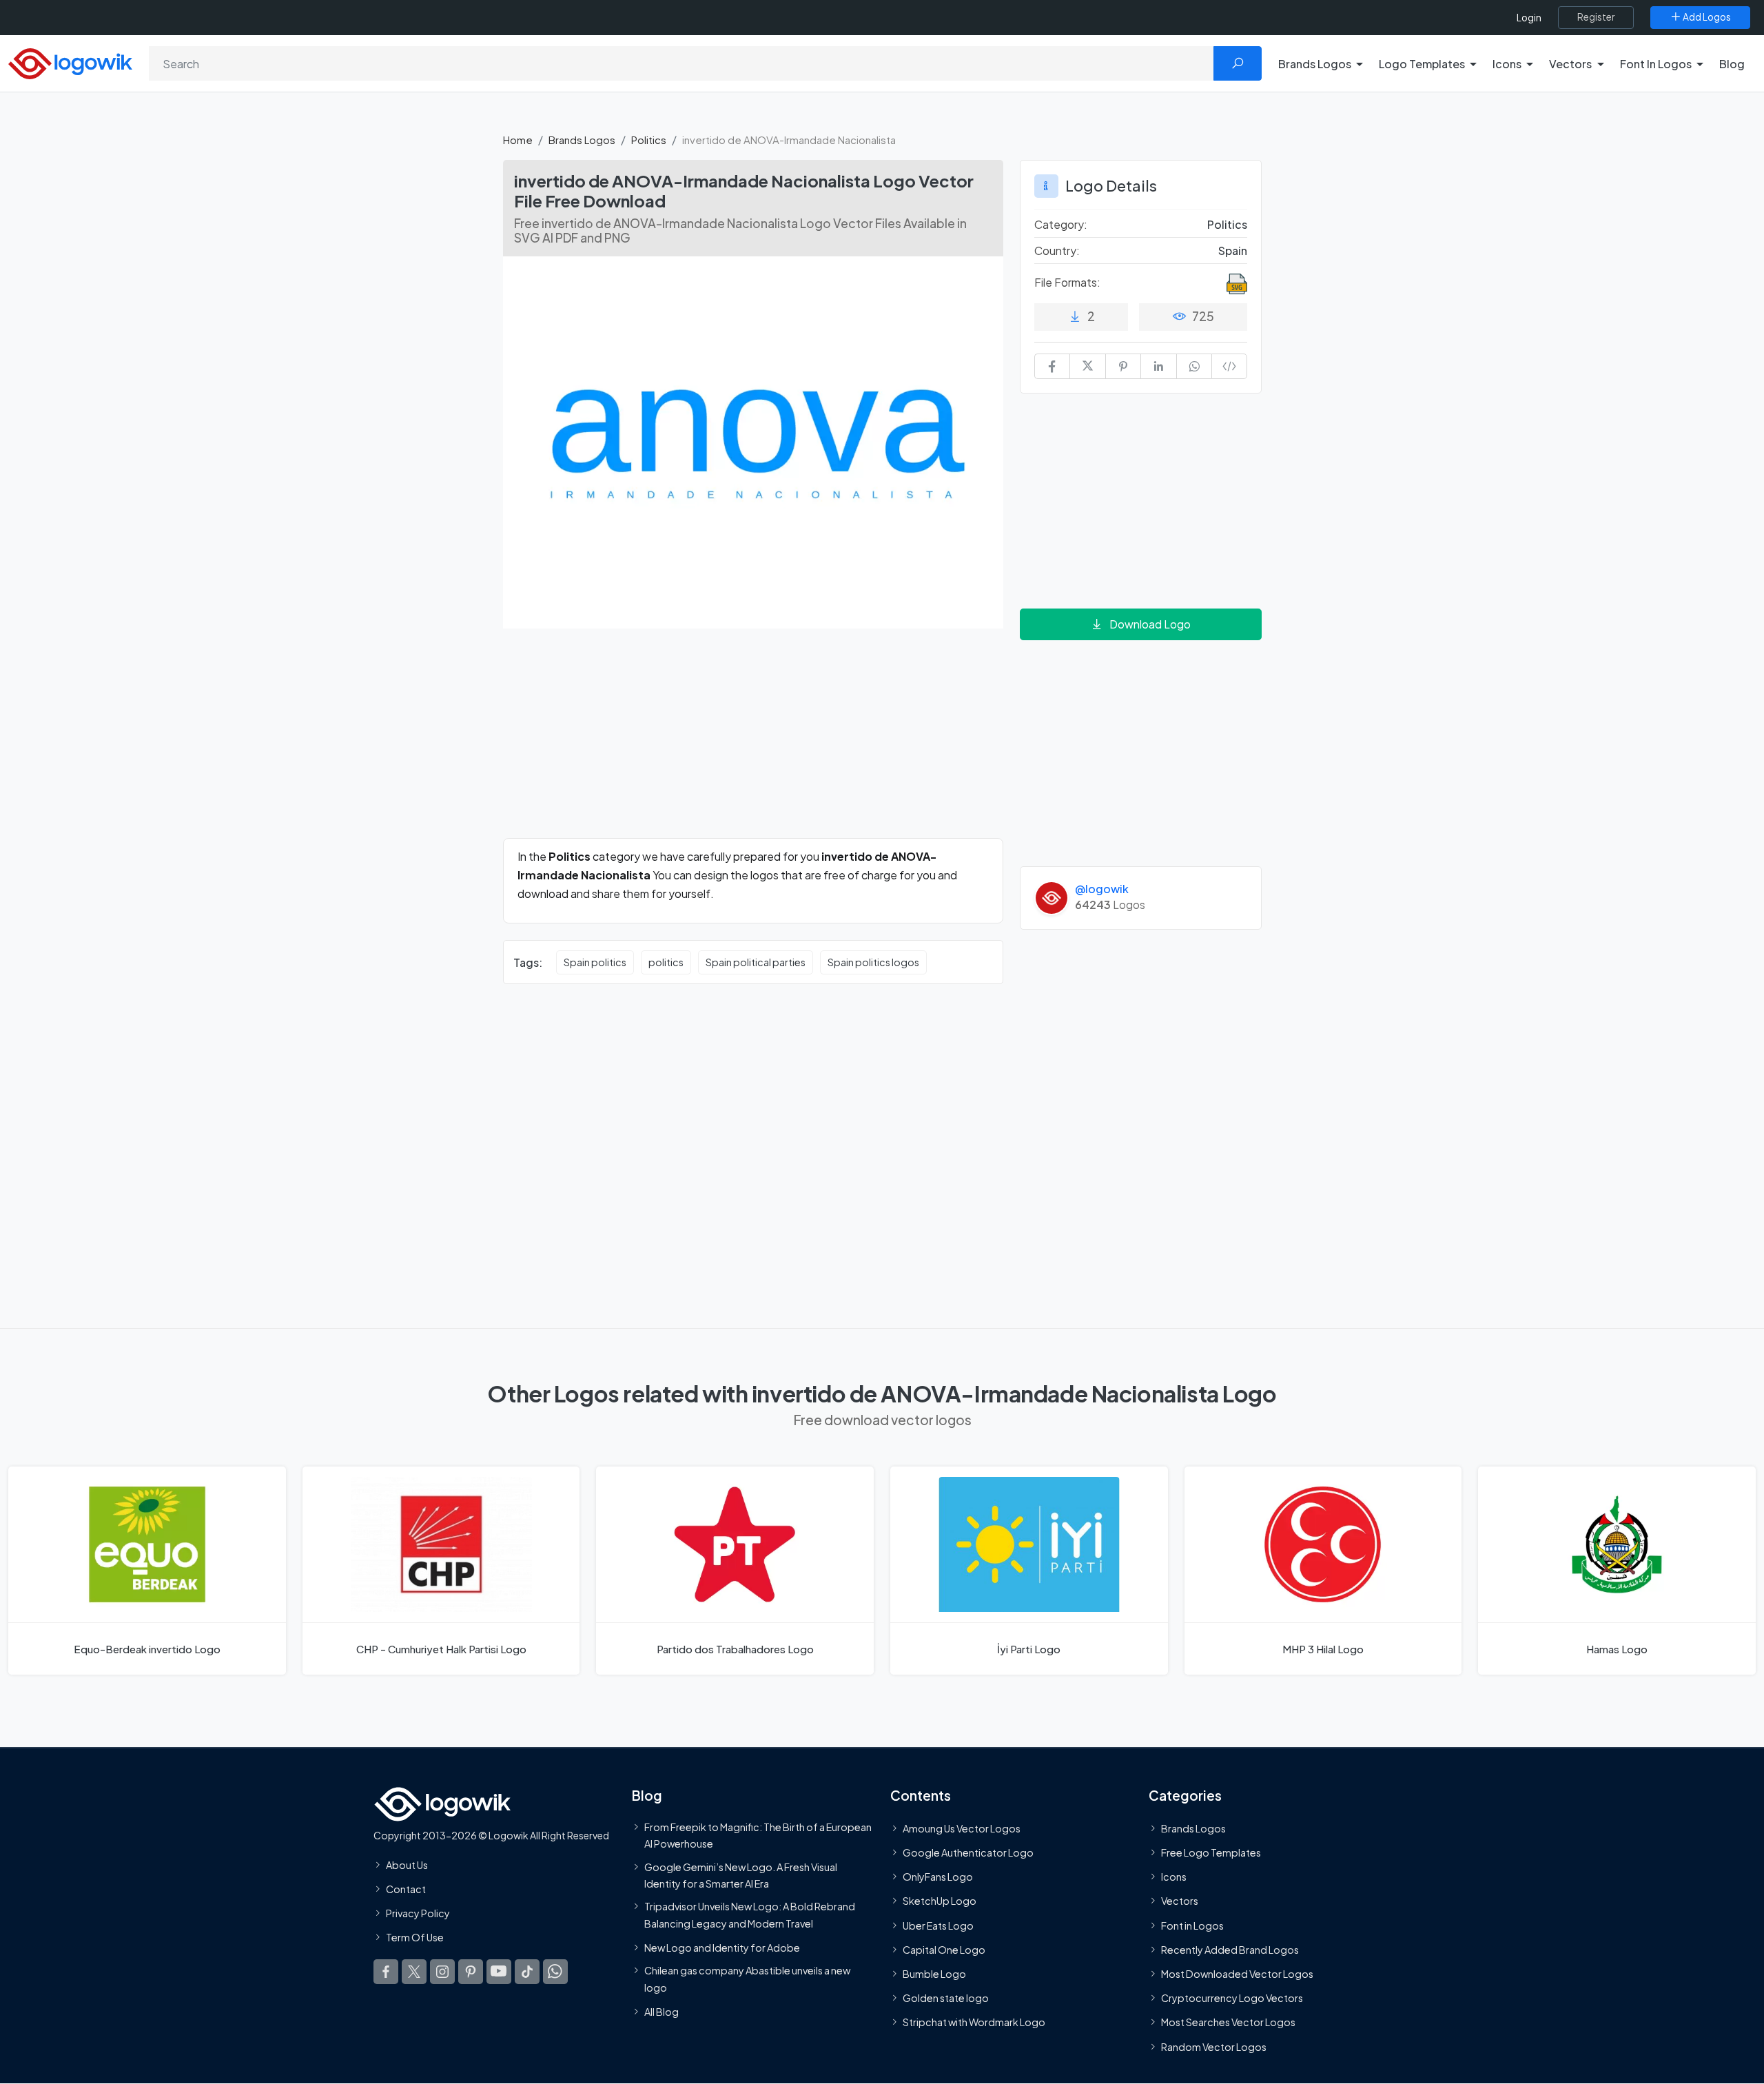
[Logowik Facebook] (386, 1972)
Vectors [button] (1570, 64)
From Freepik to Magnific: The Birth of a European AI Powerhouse (758, 1835)
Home (518, 140)
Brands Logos (582, 140)
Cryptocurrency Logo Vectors (1232, 1999)
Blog (1732, 64)
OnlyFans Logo (938, 1877)
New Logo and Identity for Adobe (722, 1948)
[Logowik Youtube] (499, 1972)
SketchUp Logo (940, 1901)
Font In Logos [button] (1656, 64)
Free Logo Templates (1211, 1852)
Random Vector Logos (1214, 2047)
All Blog (661, 2012)
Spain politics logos (873, 962)
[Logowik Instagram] (442, 1972)
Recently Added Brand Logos (1230, 1950)
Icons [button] (1507, 64)
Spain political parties (756, 962)
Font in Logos (1192, 1925)
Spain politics (595, 962)
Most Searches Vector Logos (1228, 2023)
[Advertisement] (753, 742)
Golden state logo (946, 1999)
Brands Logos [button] (1315, 64)
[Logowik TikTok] (527, 1972)
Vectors (1180, 1901)
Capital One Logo (944, 1950)
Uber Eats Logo (938, 1925)
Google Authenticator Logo (968, 1852)
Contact (406, 1889)
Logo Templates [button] (1422, 64)
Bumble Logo (934, 1974)
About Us (407, 1865)
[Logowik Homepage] (70, 62)
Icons (1174, 1877)
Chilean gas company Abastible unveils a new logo (747, 1979)
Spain (1233, 251)
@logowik (1102, 889)
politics (666, 962)
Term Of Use (415, 1938)
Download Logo (1150, 624)
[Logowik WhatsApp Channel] (555, 1972)
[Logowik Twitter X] (414, 1972)
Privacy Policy (418, 1914)
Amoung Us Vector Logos (962, 1828)
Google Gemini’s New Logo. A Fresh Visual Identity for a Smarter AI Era (741, 1875)
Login (1529, 18)
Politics (649, 140)
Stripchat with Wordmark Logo (974, 2023)
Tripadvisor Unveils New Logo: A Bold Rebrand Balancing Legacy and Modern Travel (750, 1915)
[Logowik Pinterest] (471, 1972)
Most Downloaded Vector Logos (1237, 1974)
